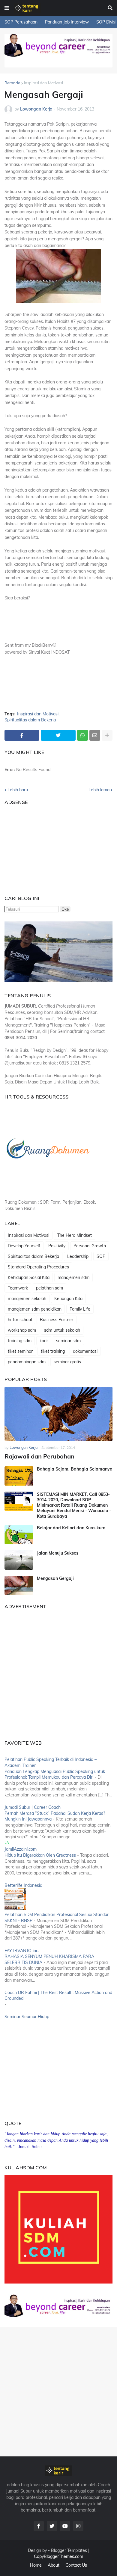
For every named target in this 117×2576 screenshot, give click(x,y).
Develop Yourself (24, 1246)
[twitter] (52, 2526)
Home (36, 2565)
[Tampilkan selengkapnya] (107, 735)
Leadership (78, 1256)
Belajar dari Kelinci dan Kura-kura (71, 1528)
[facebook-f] (39, 2526)
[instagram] (78, 2526)
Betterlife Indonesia (23, 1885)
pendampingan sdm (27, 1362)
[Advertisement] (42, 847)
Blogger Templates (69, 2550)
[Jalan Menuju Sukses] (19, 1560)
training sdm (20, 1341)
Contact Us (76, 2565)
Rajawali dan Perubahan (39, 1456)
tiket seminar (20, 1351)
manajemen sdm (73, 1277)
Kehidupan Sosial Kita (29, 1277)
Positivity (57, 1246)
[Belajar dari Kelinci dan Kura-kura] (19, 1535)
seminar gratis (67, 1362)
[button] (7, 8)
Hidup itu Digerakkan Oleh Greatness (40, 1855)
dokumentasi (85, 1351)
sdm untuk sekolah (62, 1330)
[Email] (95, 735)
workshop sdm (22, 1330)
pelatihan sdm (49, 1288)
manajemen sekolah (27, 1299)
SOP (101, 1256)
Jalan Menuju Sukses (58, 1553)
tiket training (53, 1351)
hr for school (20, 1320)
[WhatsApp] (82, 735)
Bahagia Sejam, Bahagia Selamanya (75, 1469)
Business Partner (57, 1320)
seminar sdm (68, 1341)
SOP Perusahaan (21, 22)
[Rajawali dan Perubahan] (58, 1414)
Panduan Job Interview (67, 22)
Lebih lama (99, 790)
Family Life (80, 1309)
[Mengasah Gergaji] (19, 1585)
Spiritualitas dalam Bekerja (30, 720)
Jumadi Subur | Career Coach (33, 1807)
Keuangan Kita (68, 1299)
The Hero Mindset (75, 1235)
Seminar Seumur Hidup (27, 2017)
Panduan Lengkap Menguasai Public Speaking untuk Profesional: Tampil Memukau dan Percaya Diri (55, 1774)
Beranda (12, 83)
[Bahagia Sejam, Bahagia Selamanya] (19, 1476)
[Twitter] (58, 735)
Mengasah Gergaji (55, 1578)
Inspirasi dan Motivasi (43, 83)
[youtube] (65, 2526)
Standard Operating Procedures (38, 1267)
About (54, 2565)
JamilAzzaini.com (21, 1849)
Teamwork (18, 1288)
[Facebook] (22, 735)
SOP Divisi (106, 22)
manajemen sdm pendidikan (35, 1309)
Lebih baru (18, 790)
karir (44, 1341)
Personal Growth (90, 1246)
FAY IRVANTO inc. (22, 1951)
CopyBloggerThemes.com (58, 2556)
